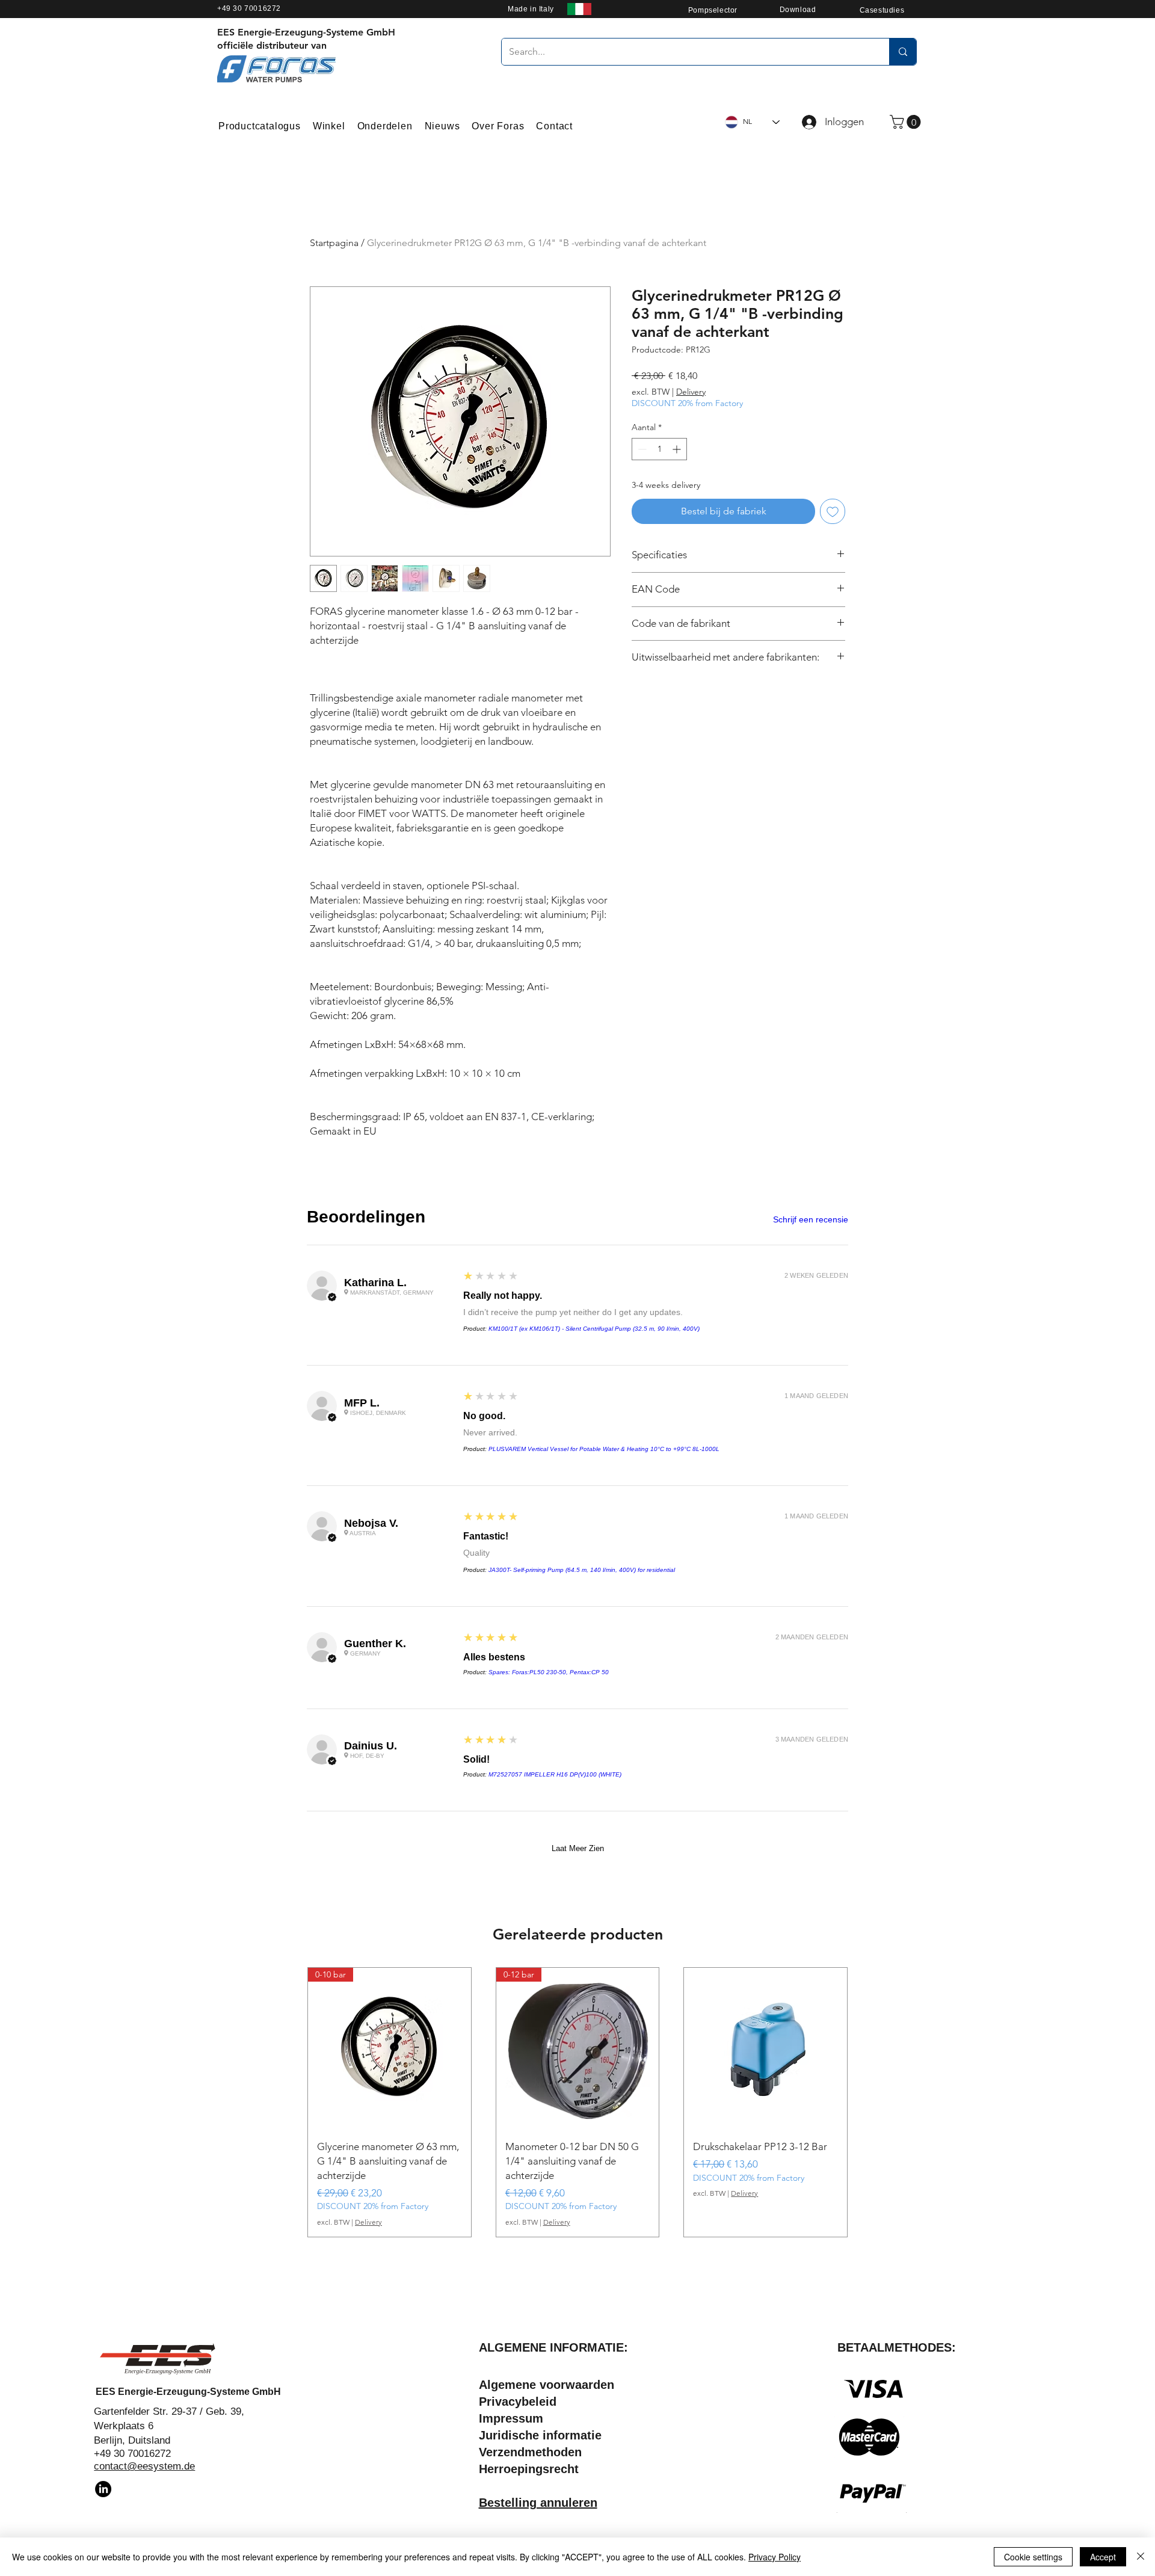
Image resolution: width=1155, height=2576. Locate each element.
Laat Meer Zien (578, 1848)
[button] (907, 122)
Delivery (691, 392)
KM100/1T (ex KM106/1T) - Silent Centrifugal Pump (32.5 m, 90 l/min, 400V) (594, 1329)
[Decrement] (641, 449)
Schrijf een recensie (811, 1219)
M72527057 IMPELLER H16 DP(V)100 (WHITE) (555, 1774)
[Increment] (678, 449)
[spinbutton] (659, 449)
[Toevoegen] (833, 511)
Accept (1103, 2557)
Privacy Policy (775, 2557)
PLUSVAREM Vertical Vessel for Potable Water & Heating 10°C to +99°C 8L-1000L (604, 1449)
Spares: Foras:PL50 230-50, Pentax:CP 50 (549, 1672)
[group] (577, 2102)
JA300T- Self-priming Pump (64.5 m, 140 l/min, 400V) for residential (582, 1570)
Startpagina (334, 243)
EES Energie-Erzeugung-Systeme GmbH (188, 2392)
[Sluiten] (1141, 2557)
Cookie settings (1033, 2557)
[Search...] (903, 52)
